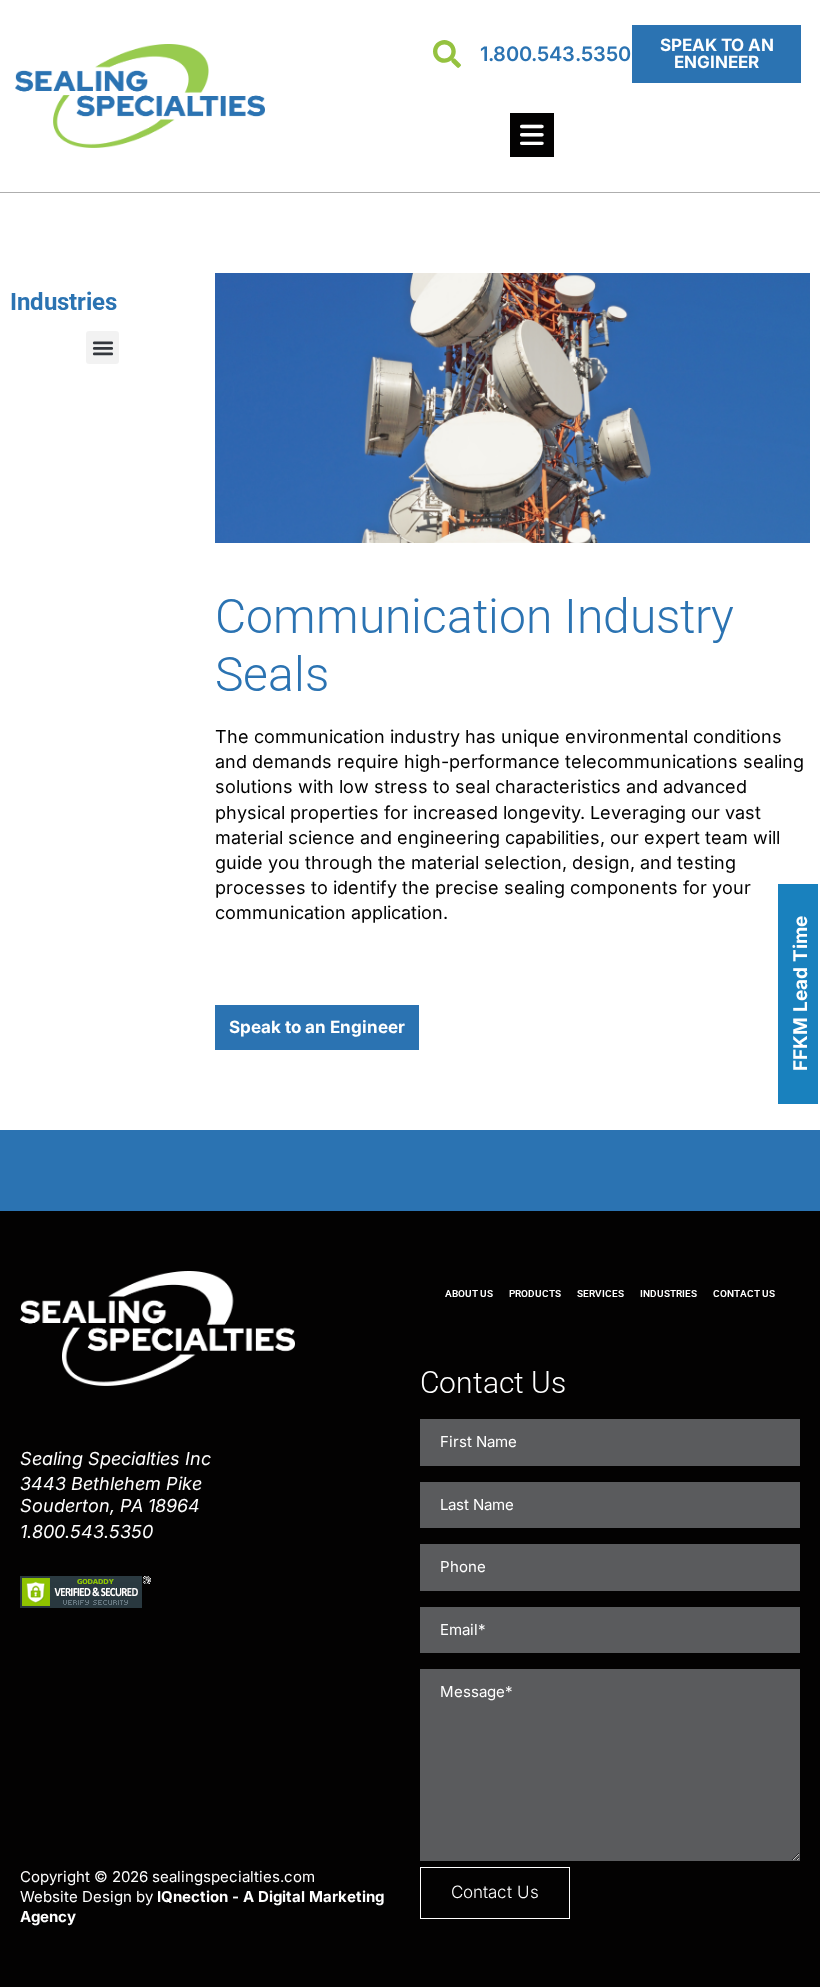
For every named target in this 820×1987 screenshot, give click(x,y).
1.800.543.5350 (555, 54)
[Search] (447, 54)
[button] (102, 347)
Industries (668, 1293)
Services (600, 1293)
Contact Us (744, 1293)
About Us (469, 1293)
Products (535, 1293)
